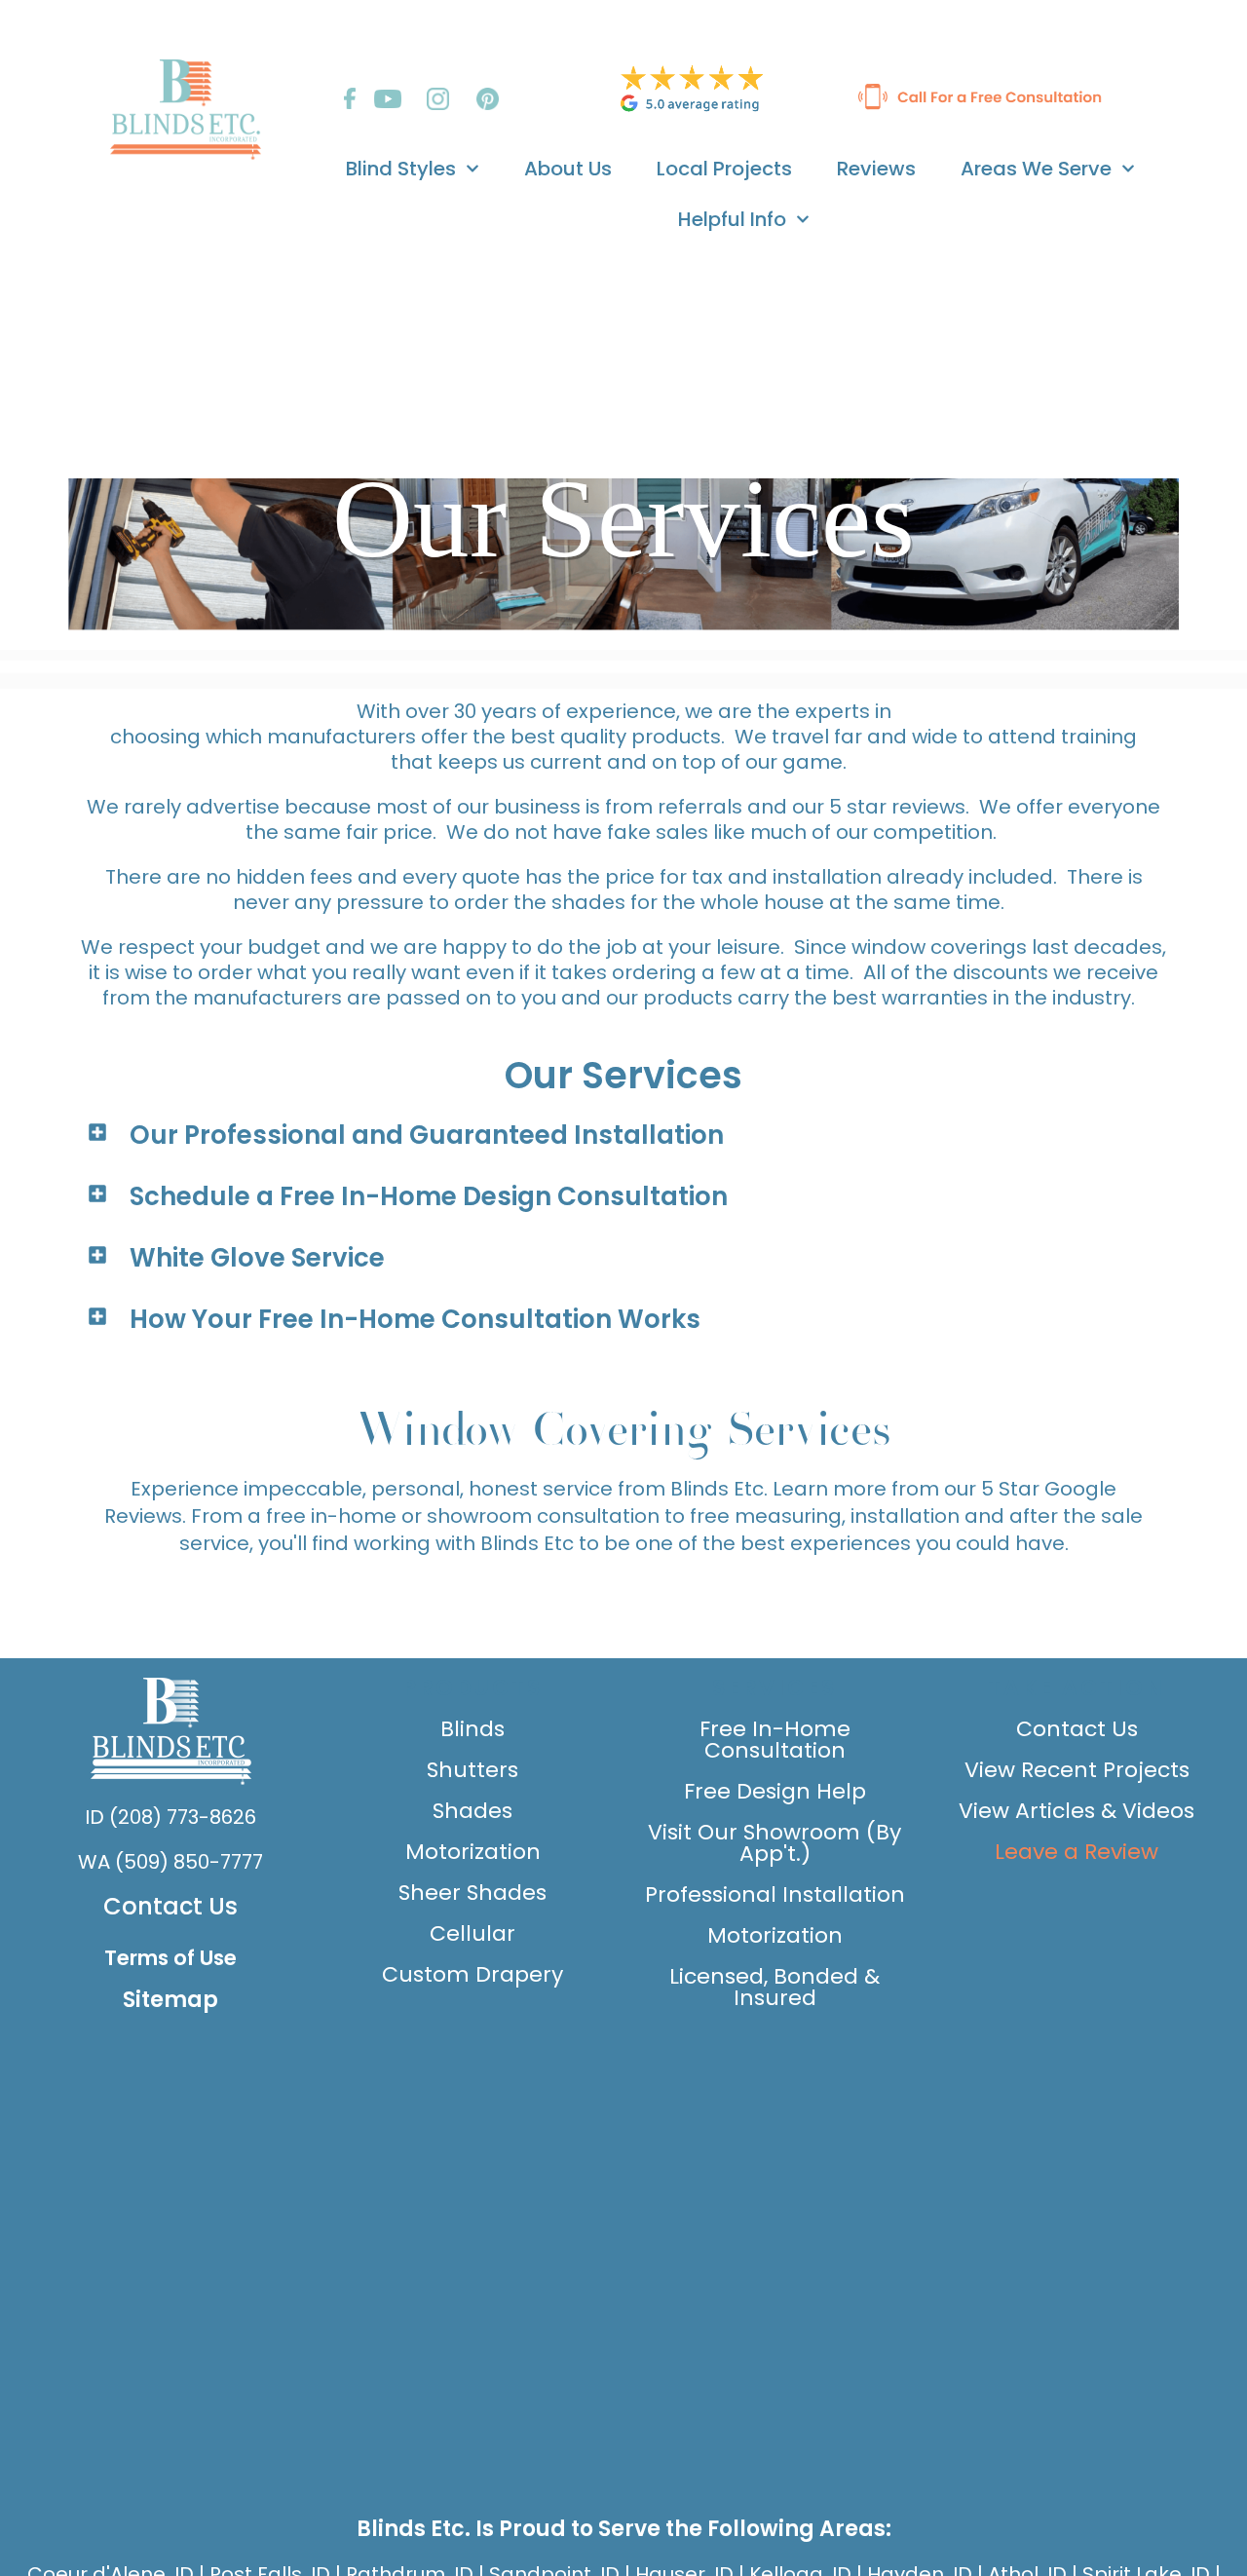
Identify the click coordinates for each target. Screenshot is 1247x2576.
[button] (623, 1135)
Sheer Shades (472, 1893)
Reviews (876, 169)
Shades (472, 1811)
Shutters (472, 1770)
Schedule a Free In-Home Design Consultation (429, 1196)
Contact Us (170, 1906)
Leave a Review (1077, 1852)
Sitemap (170, 2000)
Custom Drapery (472, 1974)
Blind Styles (401, 169)
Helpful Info (732, 219)
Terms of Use (170, 1958)
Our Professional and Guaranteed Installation (427, 1135)
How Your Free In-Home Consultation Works (415, 1319)
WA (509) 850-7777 (170, 1862)
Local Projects (724, 169)
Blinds (472, 1729)
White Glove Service (257, 1258)
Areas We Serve (1036, 169)
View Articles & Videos (1077, 1811)
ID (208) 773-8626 (170, 1817)
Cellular (472, 1933)
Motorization (473, 1852)
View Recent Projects (1077, 1770)
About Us (568, 169)
